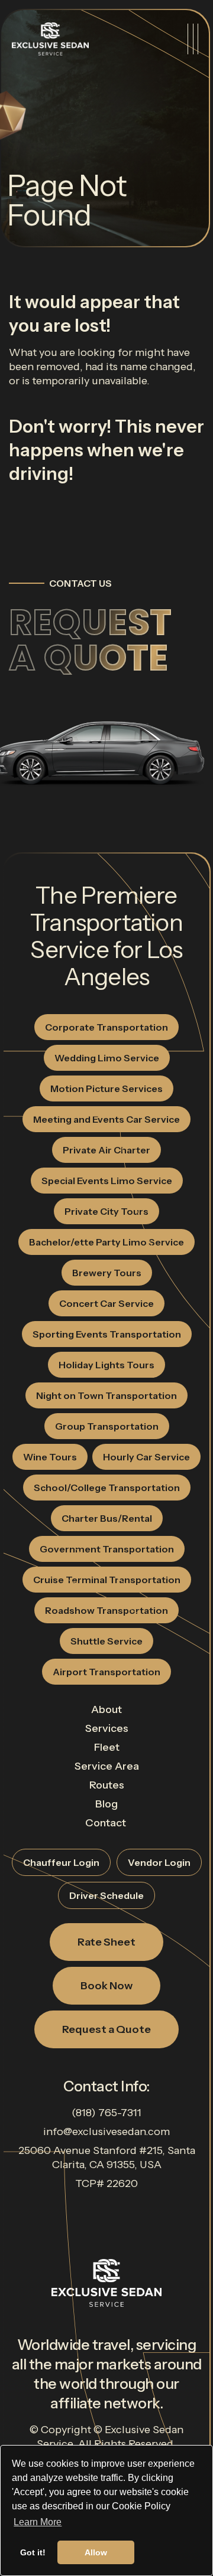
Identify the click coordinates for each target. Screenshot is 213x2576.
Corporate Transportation (106, 1027)
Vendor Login (159, 1862)
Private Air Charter (106, 1150)
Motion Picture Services (106, 1088)
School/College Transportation (107, 1488)
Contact (106, 1823)
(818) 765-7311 (106, 2113)
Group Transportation (107, 1426)
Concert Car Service (106, 1303)
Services (107, 1728)
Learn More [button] (38, 2522)
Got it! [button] (33, 2552)
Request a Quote (90, 640)
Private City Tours (106, 1211)
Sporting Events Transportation (107, 1334)
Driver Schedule (106, 1895)
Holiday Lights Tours (106, 1365)
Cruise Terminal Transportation (107, 1580)
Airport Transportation (106, 1672)
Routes (107, 1785)
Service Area (107, 1766)
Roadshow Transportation (106, 1610)
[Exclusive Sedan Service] (50, 39)
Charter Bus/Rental (107, 1518)
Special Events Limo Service (107, 1181)
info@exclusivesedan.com (106, 2132)
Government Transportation (107, 1549)
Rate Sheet (106, 1942)
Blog (106, 1804)
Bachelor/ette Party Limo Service (106, 1242)
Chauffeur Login (61, 1862)
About (106, 1709)
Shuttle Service (106, 1641)
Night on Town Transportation (106, 1395)
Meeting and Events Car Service (106, 1119)
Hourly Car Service (146, 1457)
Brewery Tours (107, 1273)
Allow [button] (96, 2552)
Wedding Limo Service (107, 1058)
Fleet (107, 1747)
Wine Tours (50, 1457)
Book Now (106, 1986)
